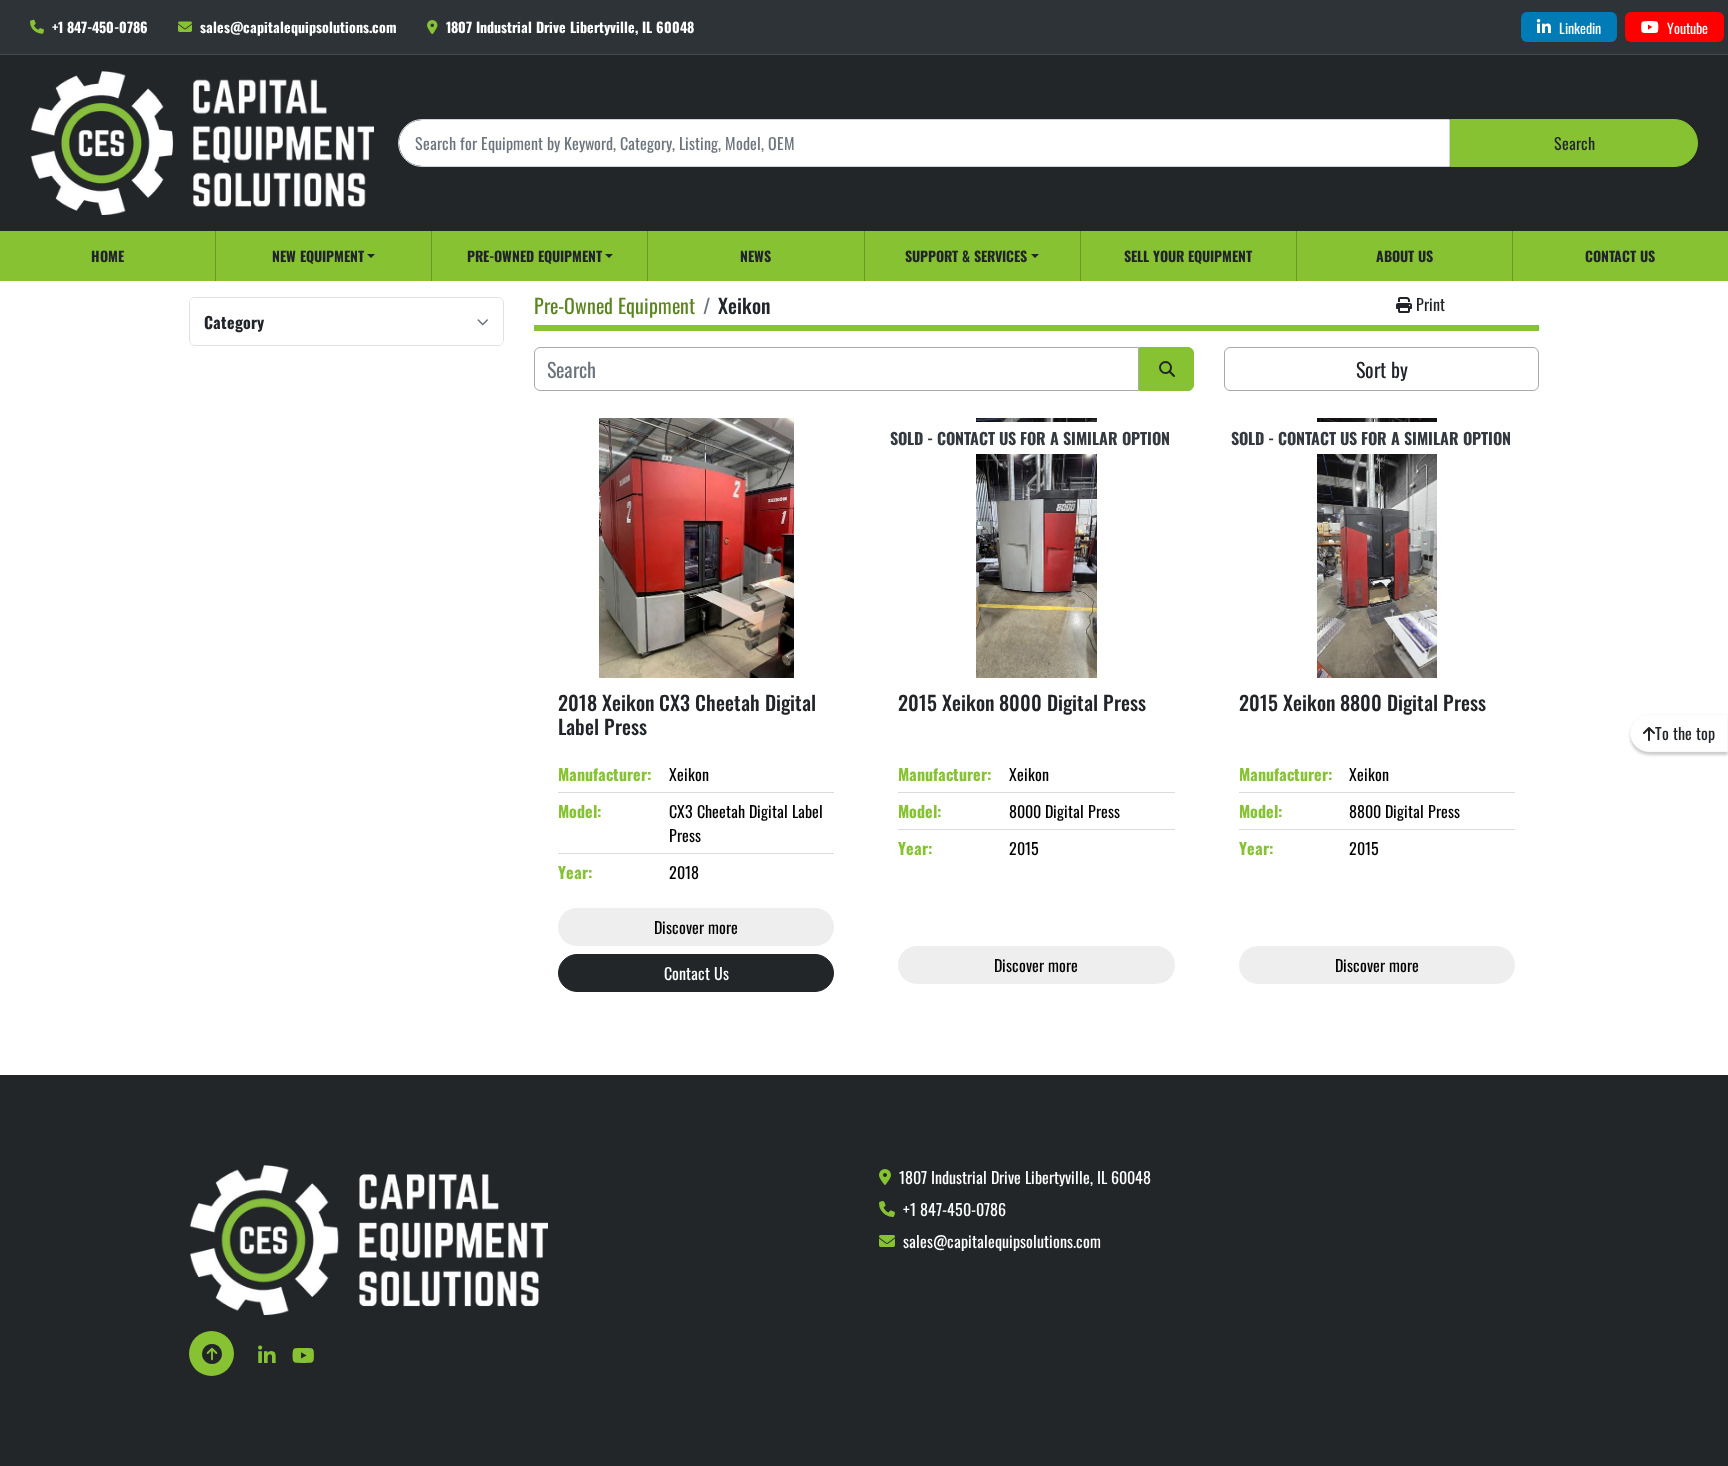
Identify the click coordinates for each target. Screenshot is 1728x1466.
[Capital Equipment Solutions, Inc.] (368, 1238)
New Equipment (318, 255)
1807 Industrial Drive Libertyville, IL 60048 (570, 26)
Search (1574, 143)
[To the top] (211, 1353)
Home (107, 255)
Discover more (696, 927)
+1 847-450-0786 (100, 26)
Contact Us (1620, 255)
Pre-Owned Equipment (534, 255)
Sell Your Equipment (1188, 255)
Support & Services (966, 255)
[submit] (1166, 369)
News (755, 255)
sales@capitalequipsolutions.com (298, 26)
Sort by (1382, 369)
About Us (1404, 255)
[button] (323, 256)
